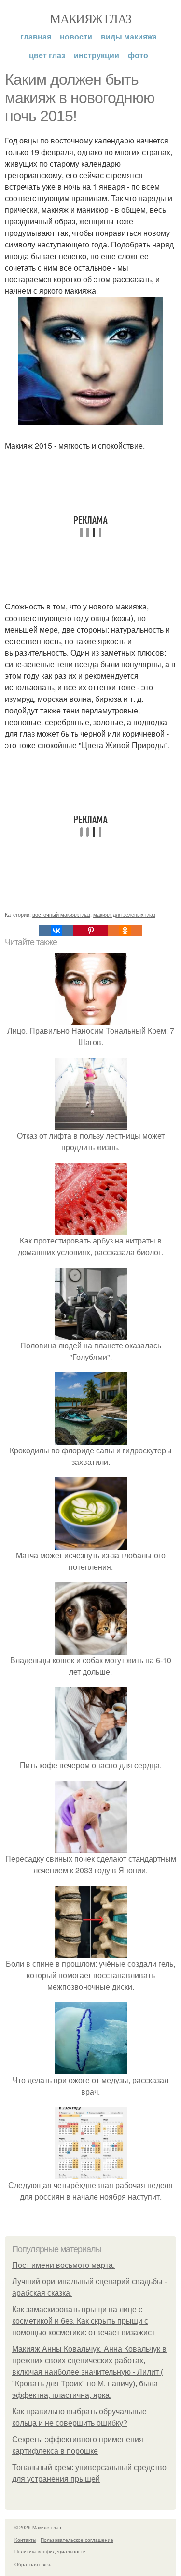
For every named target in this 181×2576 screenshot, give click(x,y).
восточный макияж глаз (61, 914)
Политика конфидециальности (50, 2551)
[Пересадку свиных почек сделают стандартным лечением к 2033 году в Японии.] (91, 1847)
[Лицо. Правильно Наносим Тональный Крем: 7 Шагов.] (91, 1019)
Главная (36, 36)
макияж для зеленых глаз (124, 914)
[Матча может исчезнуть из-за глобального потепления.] (91, 1544)
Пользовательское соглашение (77, 2540)
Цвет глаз (47, 55)
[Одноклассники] (125, 931)
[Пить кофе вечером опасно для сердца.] (91, 1754)
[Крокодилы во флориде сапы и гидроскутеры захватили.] (91, 1439)
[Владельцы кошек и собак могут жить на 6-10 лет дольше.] (91, 1649)
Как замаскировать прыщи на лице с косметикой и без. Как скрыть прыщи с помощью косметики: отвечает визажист (84, 2321)
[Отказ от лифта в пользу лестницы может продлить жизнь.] (91, 1124)
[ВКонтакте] (56, 931)
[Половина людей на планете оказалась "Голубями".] (91, 1334)
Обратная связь (33, 2564)
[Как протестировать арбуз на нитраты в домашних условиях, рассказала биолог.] (91, 1229)
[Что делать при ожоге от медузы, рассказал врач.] (91, 2068)
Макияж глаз (90, 18)
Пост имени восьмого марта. (63, 2265)
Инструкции (97, 55)
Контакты (25, 2540)
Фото (138, 55)
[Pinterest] (90, 931)
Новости (76, 36)
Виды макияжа (129, 36)
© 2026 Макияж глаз (38, 2527)
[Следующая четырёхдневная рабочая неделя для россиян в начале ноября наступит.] (91, 2173)
